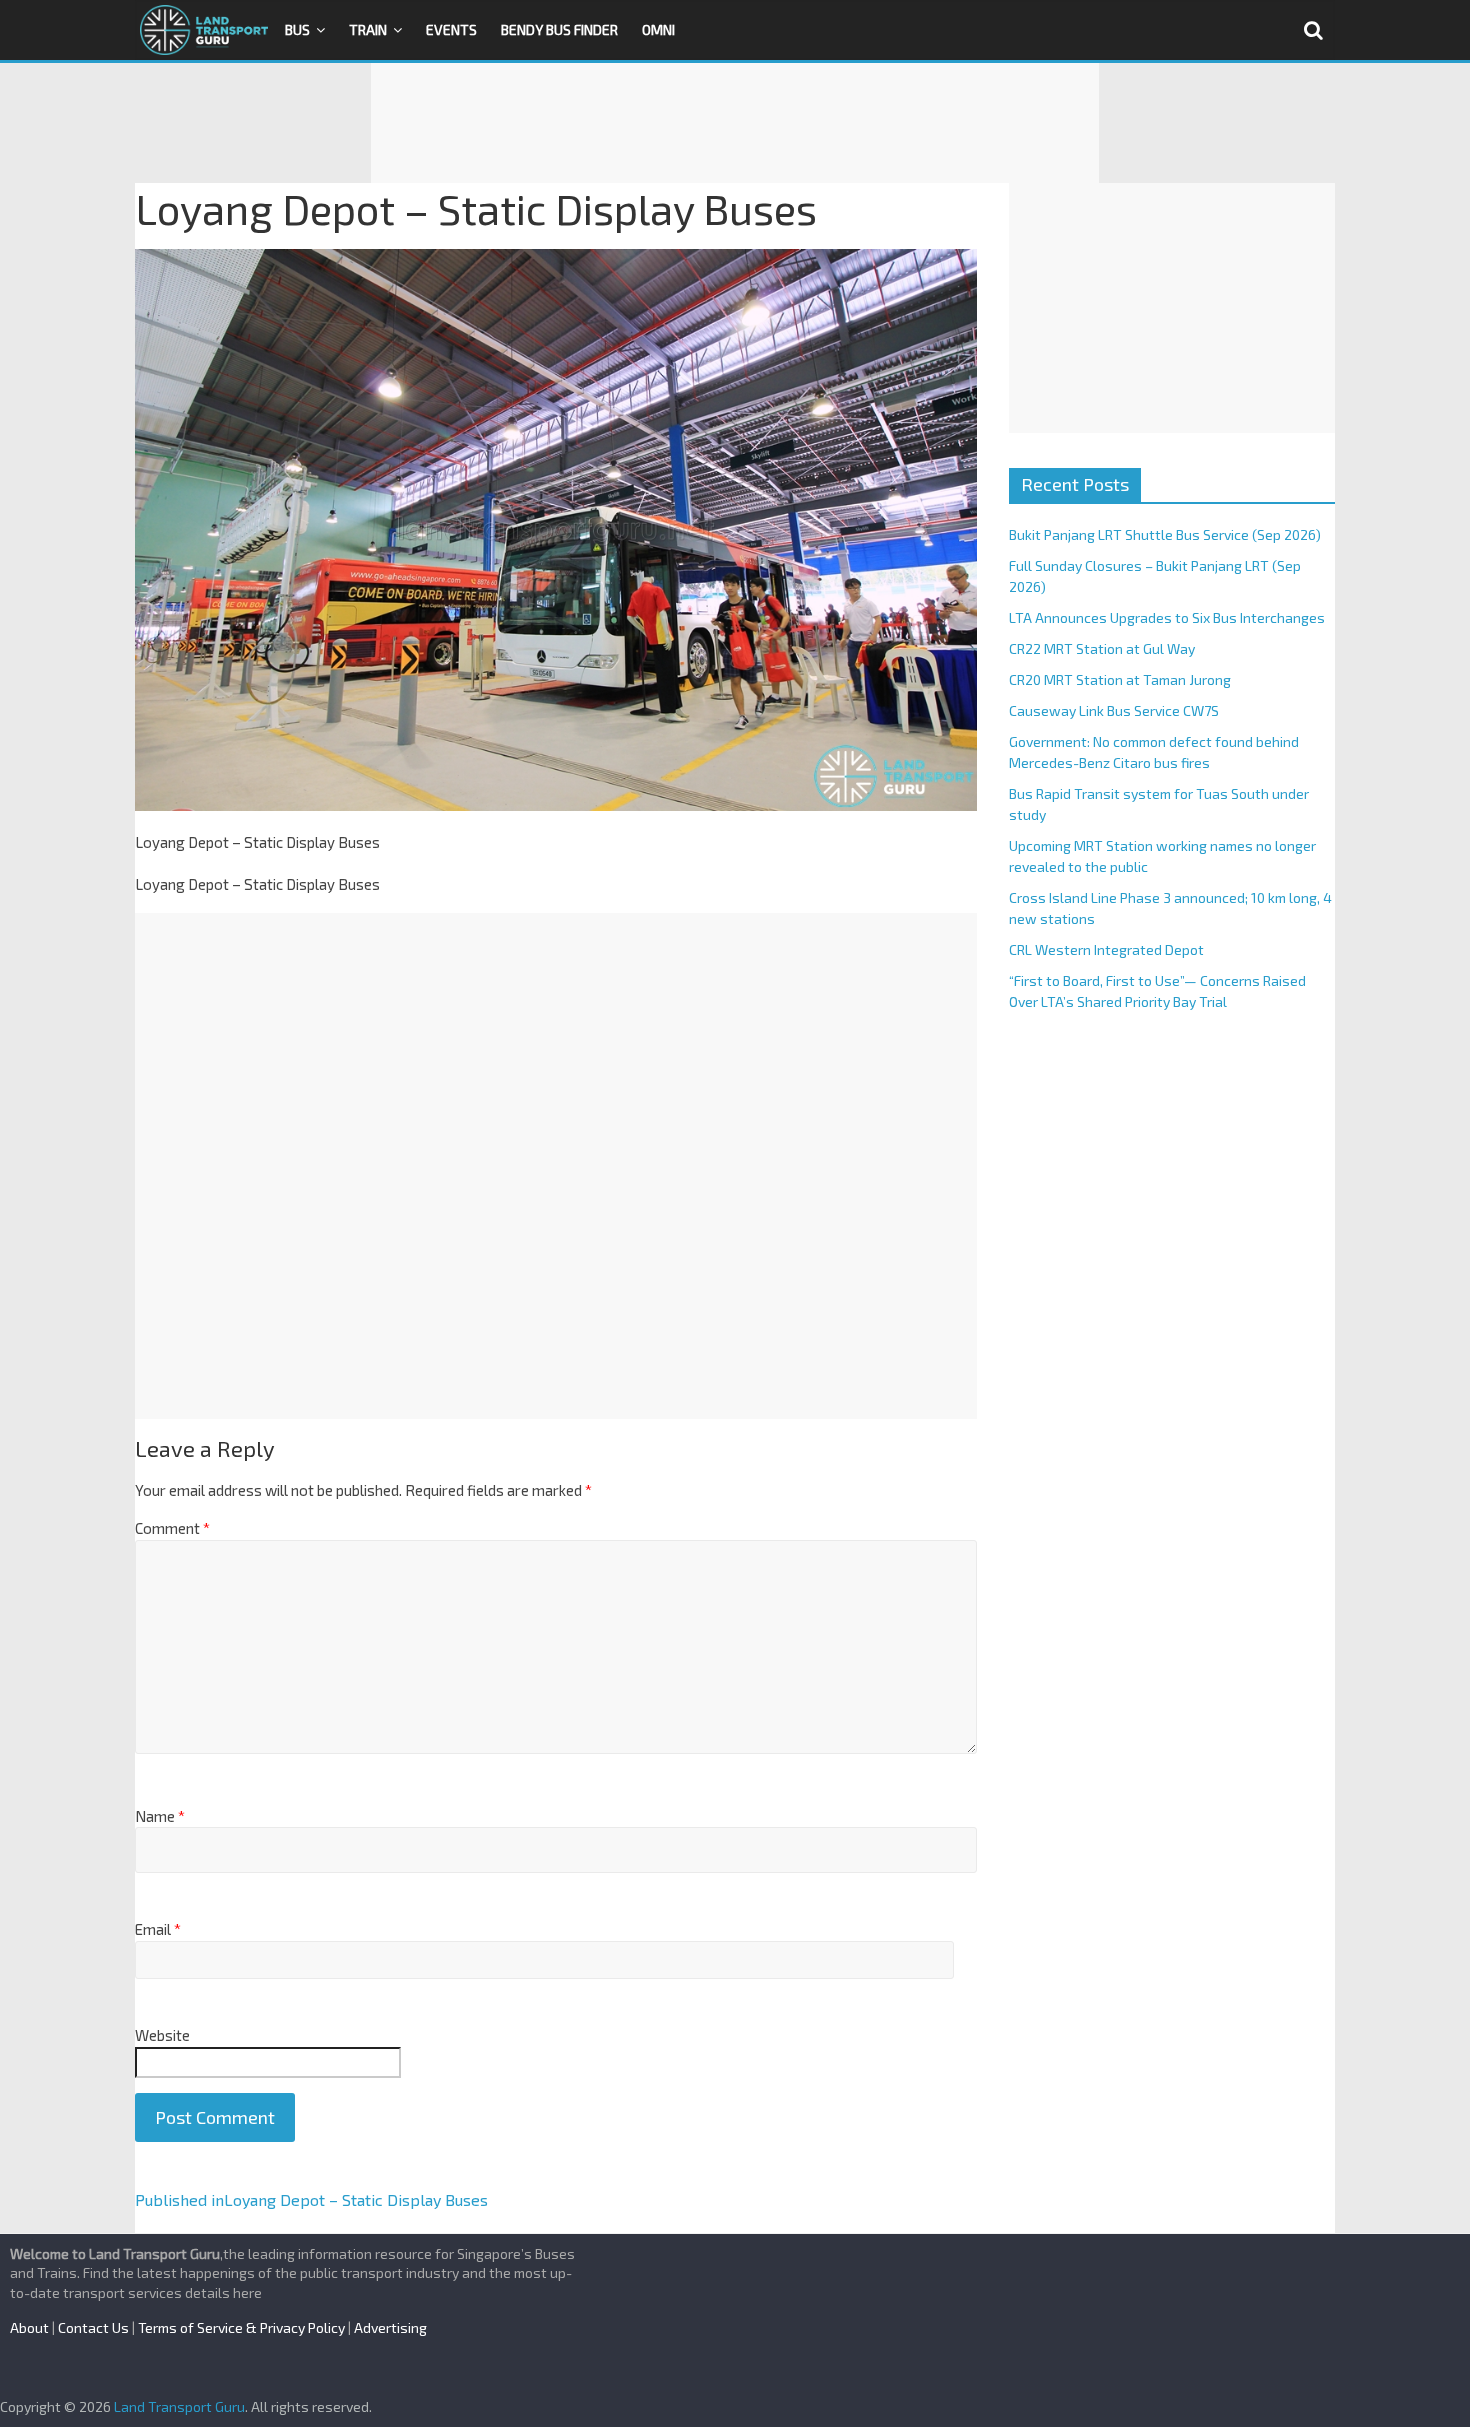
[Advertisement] (735, 123)
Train (368, 29)
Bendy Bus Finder (559, 29)
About (29, 2327)
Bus (297, 29)
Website (162, 2035)
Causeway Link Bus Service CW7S (1114, 710)
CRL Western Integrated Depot (1106, 949)
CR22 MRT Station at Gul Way (1102, 648)
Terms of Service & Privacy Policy (241, 2327)
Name (160, 1816)
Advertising (390, 2327)
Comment (172, 1528)
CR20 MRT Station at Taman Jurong (1120, 679)
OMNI (658, 29)
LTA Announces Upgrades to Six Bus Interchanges (1167, 617)
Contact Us (93, 2327)
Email (158, 1929)
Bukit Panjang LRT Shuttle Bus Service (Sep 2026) (1165, 534)
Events (451, 29)
